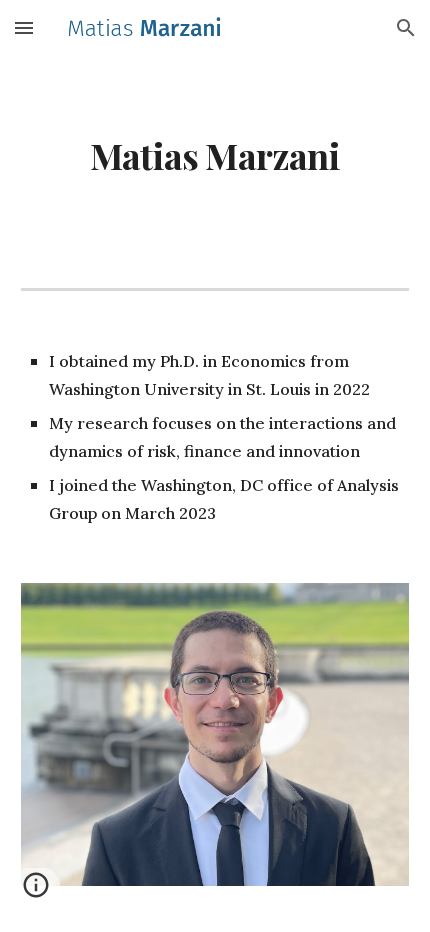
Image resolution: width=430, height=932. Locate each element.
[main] (215, 156)
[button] (24, 27)
